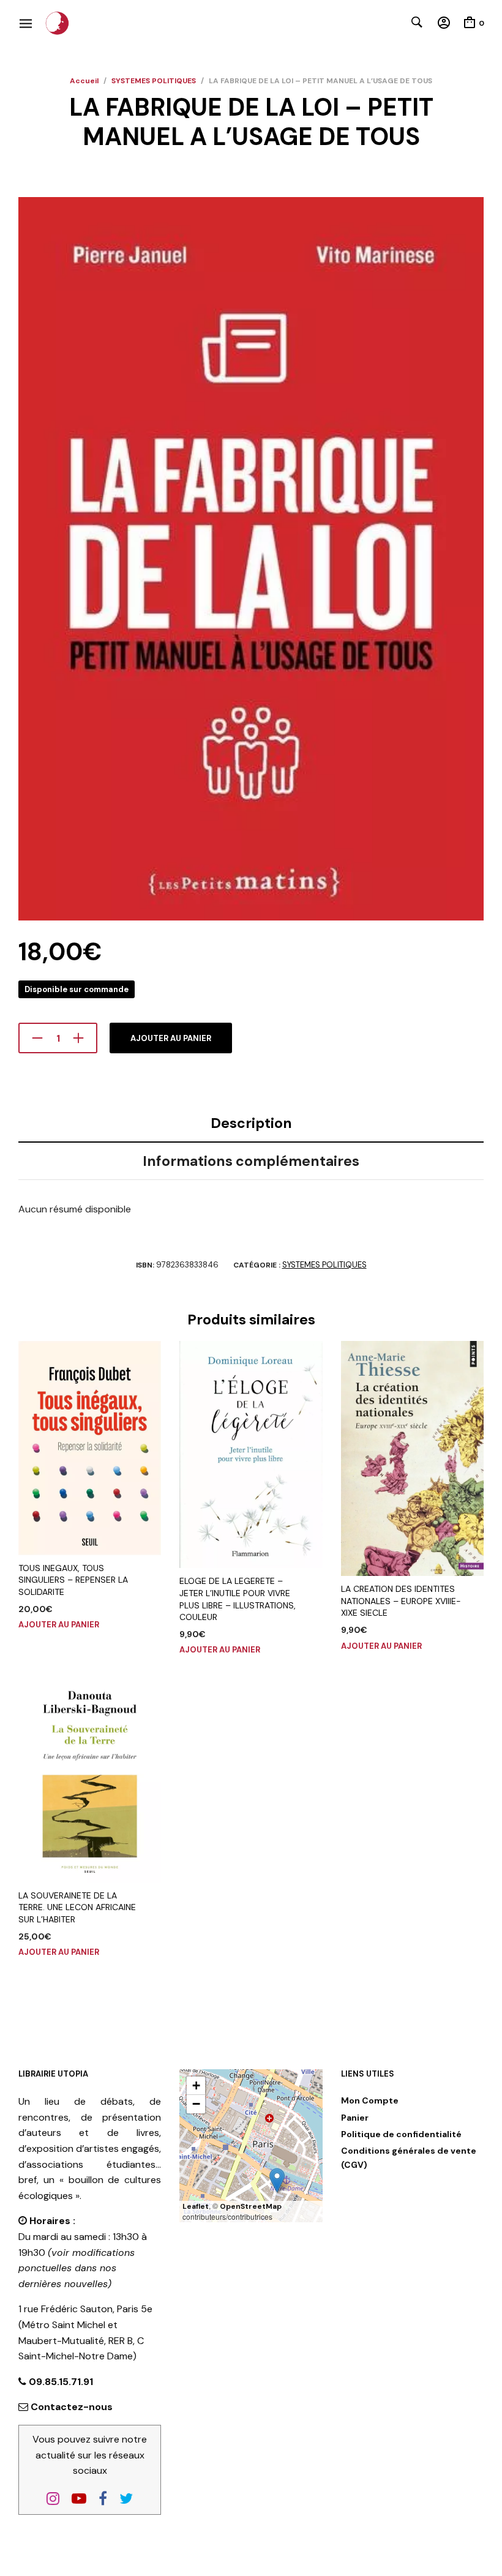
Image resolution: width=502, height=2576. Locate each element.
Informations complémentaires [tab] (251, 1161)
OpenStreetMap (251, 2206)
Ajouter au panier (171, 1038)
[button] (277, 2180)
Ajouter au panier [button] (59, 1625)
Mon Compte (370, 2100)
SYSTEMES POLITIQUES (154, 81)
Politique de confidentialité (401, 2134)
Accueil (84, 81)
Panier (355, 2118)
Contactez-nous (72, 2407)
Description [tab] (251, 1123)
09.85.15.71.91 (60, 2382)
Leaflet (196, 2206)
